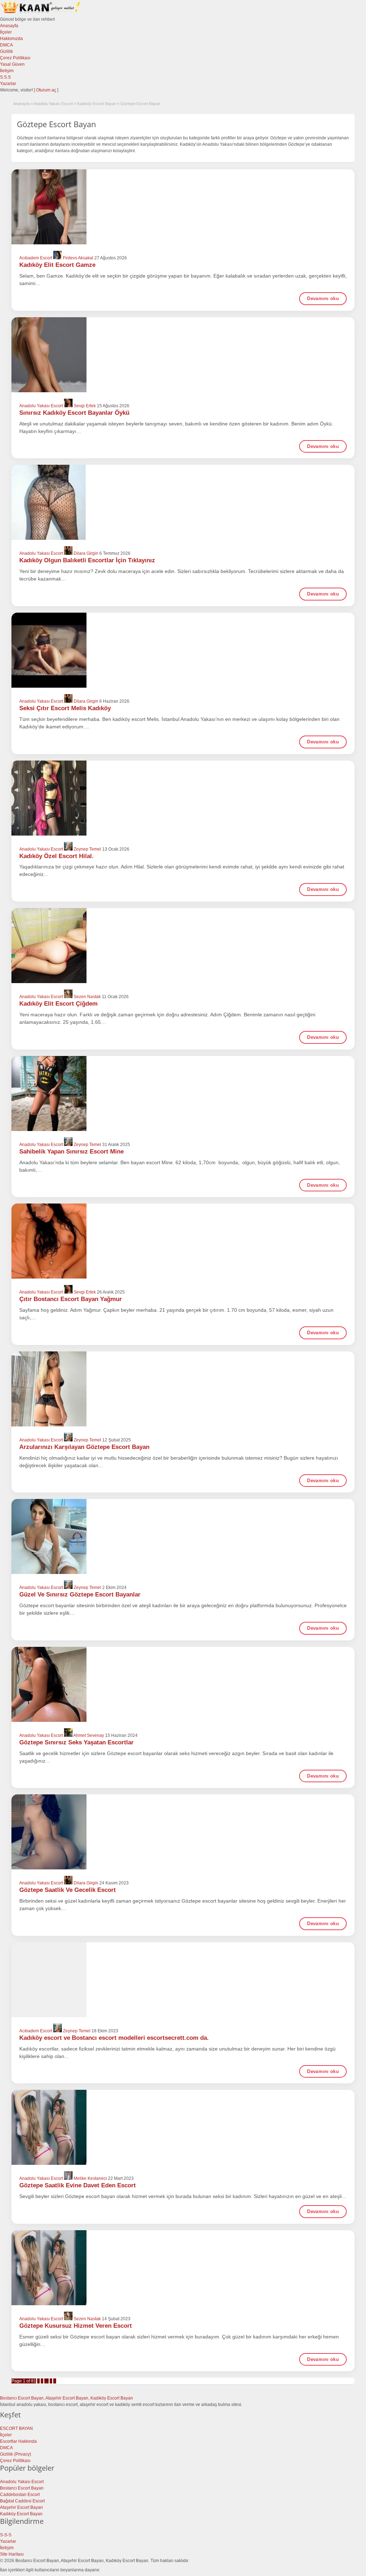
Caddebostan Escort (20, 2495)
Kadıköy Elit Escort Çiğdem (58, 1004)
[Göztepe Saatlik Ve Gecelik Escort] (183, 1832)
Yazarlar (8, 84)
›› (55, 2381)
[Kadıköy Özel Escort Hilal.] (183, 798)
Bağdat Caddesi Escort (22, 2501)
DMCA (6, 45)
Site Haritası (12, 2554)
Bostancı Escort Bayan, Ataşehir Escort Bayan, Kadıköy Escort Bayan (66, 2398)
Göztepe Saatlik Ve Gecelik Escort (68, 1890)
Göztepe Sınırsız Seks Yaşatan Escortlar (76, 1742)
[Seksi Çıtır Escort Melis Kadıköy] (183, 650)
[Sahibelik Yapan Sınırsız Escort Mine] (183, 1093)
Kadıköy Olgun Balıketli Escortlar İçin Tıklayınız (87, 560)
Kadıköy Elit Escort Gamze (57, 265)
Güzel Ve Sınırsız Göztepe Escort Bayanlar (80, 1595)
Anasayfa (9, 26)
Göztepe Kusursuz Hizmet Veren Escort (76, 2326)
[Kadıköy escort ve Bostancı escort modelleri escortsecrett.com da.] (183, 1980)
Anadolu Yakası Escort (53, 104)
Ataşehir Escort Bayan (21, 2507)
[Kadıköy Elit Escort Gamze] (183, 207)
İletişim (7, 71)
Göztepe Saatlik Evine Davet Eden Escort (78, 2185)
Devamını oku (323, 298)
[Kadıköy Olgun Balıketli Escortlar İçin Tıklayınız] (183, 502)
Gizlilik (6, 51)
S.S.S (5, 77)
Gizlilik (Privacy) (16, 2454)
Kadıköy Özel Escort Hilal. (56, 856)
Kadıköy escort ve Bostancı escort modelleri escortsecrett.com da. (114, 2038)
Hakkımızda (11, 39)
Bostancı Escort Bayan (22, 2488)
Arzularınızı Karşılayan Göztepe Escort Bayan (84, 1447)
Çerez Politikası (15, 58)
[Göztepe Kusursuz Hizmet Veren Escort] (183, 2268)
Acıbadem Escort (36, 258)
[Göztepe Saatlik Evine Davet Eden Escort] (183, 2127)
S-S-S (6, 2535)
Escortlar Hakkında (18, 2441)
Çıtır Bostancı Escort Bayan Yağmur (71, 1299)
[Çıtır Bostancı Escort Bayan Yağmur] (183, 1241)
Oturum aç (47, 90)
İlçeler (6, 32)
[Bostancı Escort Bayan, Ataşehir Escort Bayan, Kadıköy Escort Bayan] (41, 13)
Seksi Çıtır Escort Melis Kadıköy (65, 708)
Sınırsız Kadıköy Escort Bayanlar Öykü (74, 413)
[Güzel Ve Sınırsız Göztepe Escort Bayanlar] (183, 1536)
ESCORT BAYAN (16, 2428)
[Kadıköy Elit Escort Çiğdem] (183, 946)
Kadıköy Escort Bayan (97, 104)
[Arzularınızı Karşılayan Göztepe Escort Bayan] (183, 1389)
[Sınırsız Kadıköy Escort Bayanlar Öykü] (183, 355)
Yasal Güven (12, 64)
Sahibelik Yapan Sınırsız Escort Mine (71, 1152)
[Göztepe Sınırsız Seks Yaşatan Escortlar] (183, 1684)
